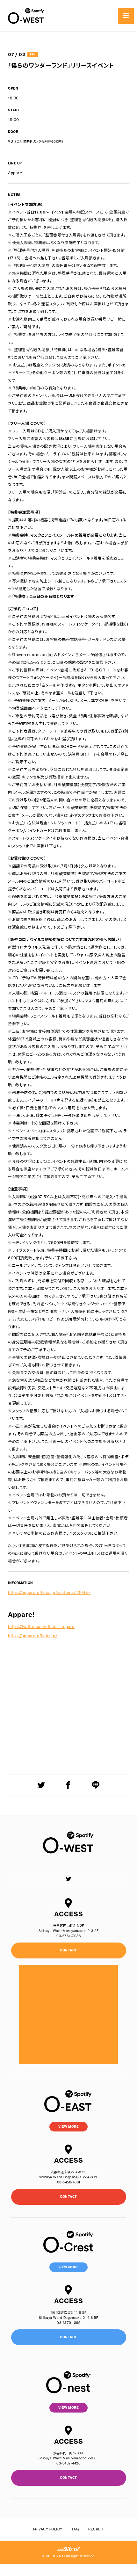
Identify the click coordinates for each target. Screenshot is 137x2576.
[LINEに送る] (96, 1785)
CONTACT (68, 2197)
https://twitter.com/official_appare (41, 1627)
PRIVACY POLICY (48, 2529)
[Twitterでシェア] (41, 1785)
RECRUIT (96, 2529)
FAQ (76, 2529)
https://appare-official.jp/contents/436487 (49, 1592)
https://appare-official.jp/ (32, 1636)
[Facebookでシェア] (68, 1785)
